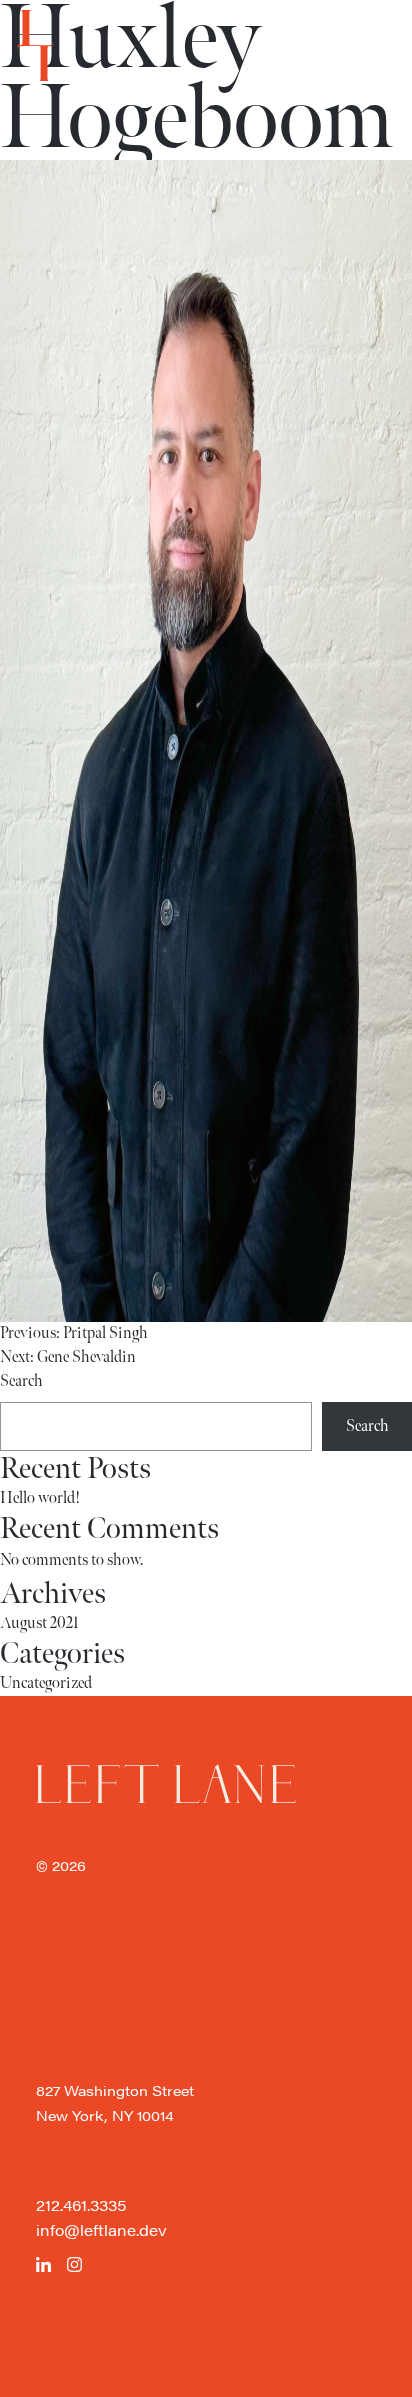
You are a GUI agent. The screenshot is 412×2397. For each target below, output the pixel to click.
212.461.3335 (81, 2204)
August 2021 (39, 1623)
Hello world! (40, 1498)
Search (21, 1381)
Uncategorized (46, 1683)
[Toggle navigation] (35, 45)
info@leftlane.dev (101, 2229)
